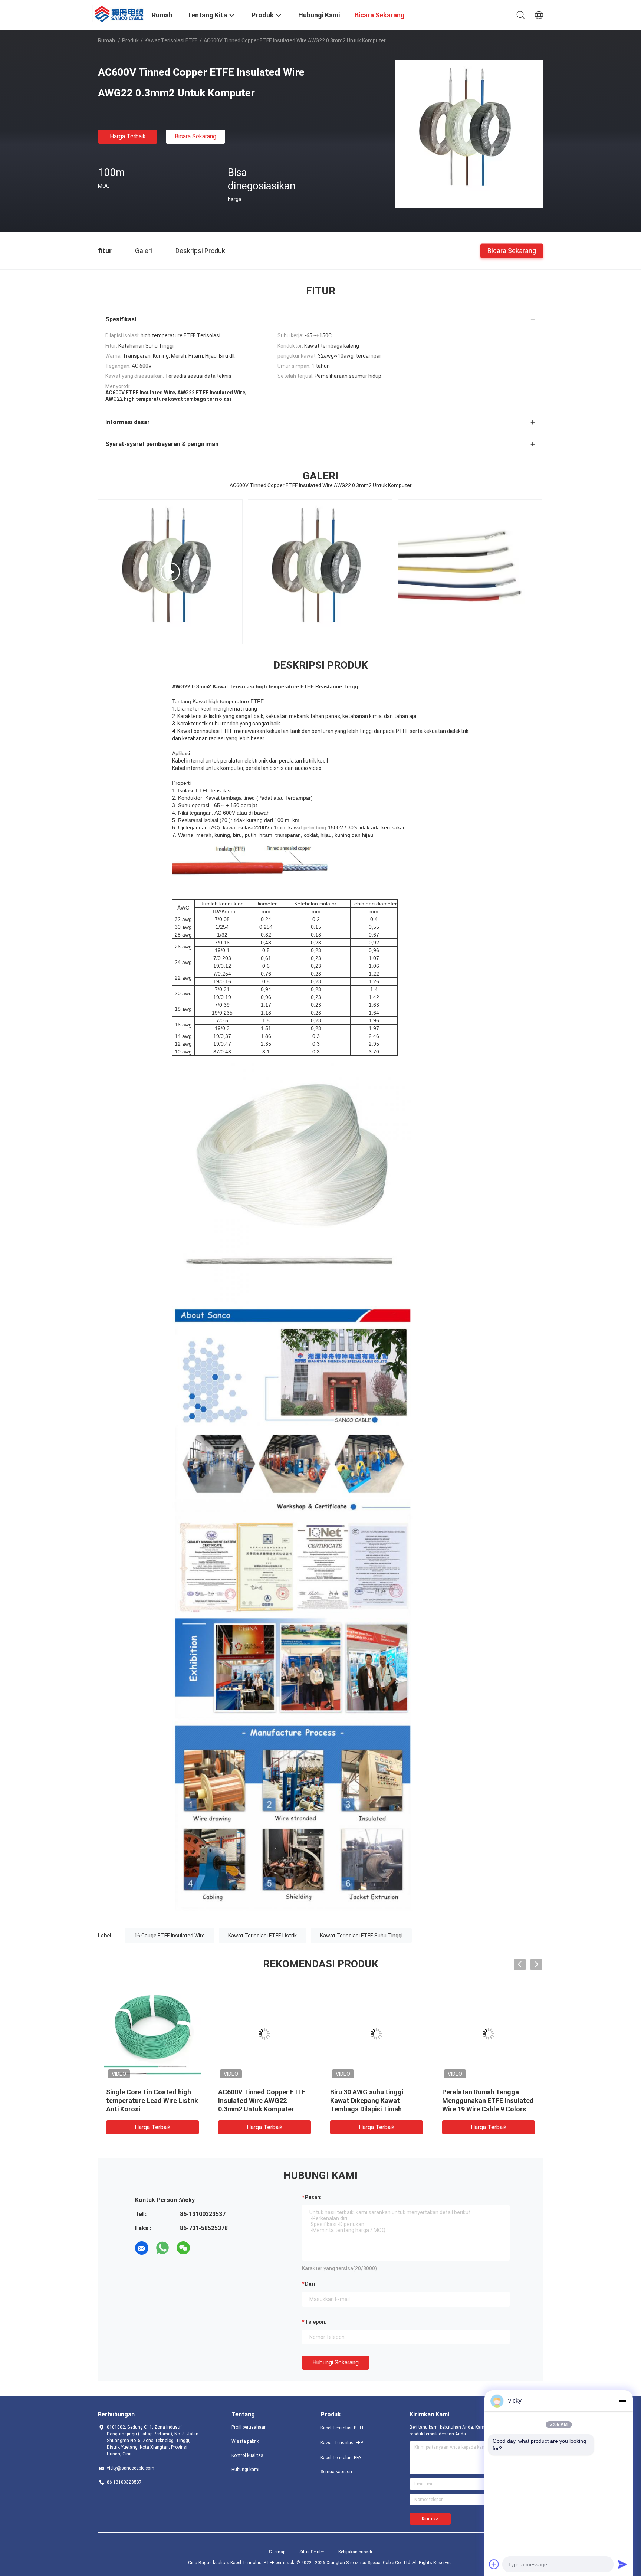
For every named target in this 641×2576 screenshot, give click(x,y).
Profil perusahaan (249, 2427)
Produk (130, 40)
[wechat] (183, 2248)
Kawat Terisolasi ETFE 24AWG (152, 2092)
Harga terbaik (128, 136)
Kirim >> (430, 2519)
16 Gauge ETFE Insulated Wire (170, 1936)
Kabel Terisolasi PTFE (343, 2428)
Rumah (106, 40)
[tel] (204, 2248)
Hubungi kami (245, 2470)
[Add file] (494, 2564)
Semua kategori (336, 2472)
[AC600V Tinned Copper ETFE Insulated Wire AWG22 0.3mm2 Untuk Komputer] (469, 134)
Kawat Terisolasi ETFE (171, 40)
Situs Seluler (312, 2552)
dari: (311, 2284)
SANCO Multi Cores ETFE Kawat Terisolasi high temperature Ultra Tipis (481, 2100)
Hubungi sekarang (336, 2362)
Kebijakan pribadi (355, 2552)
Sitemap (277, 2552)
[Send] (622, 2564)
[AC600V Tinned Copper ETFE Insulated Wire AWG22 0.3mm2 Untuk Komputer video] (470, 572)
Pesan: (313, 2197)
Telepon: (316, 2322)
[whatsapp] (162, 2248)
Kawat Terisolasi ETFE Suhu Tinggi (361, 1936)
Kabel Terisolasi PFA (341, 2458)
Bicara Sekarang (195, 136)
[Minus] (622, 2401)
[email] (142, 2248)
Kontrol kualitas (247, 2455)
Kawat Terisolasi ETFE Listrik (262, 1936)
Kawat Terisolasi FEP (342, 2443)
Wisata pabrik (245, 2441)
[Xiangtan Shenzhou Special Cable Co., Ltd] (120, 13)
